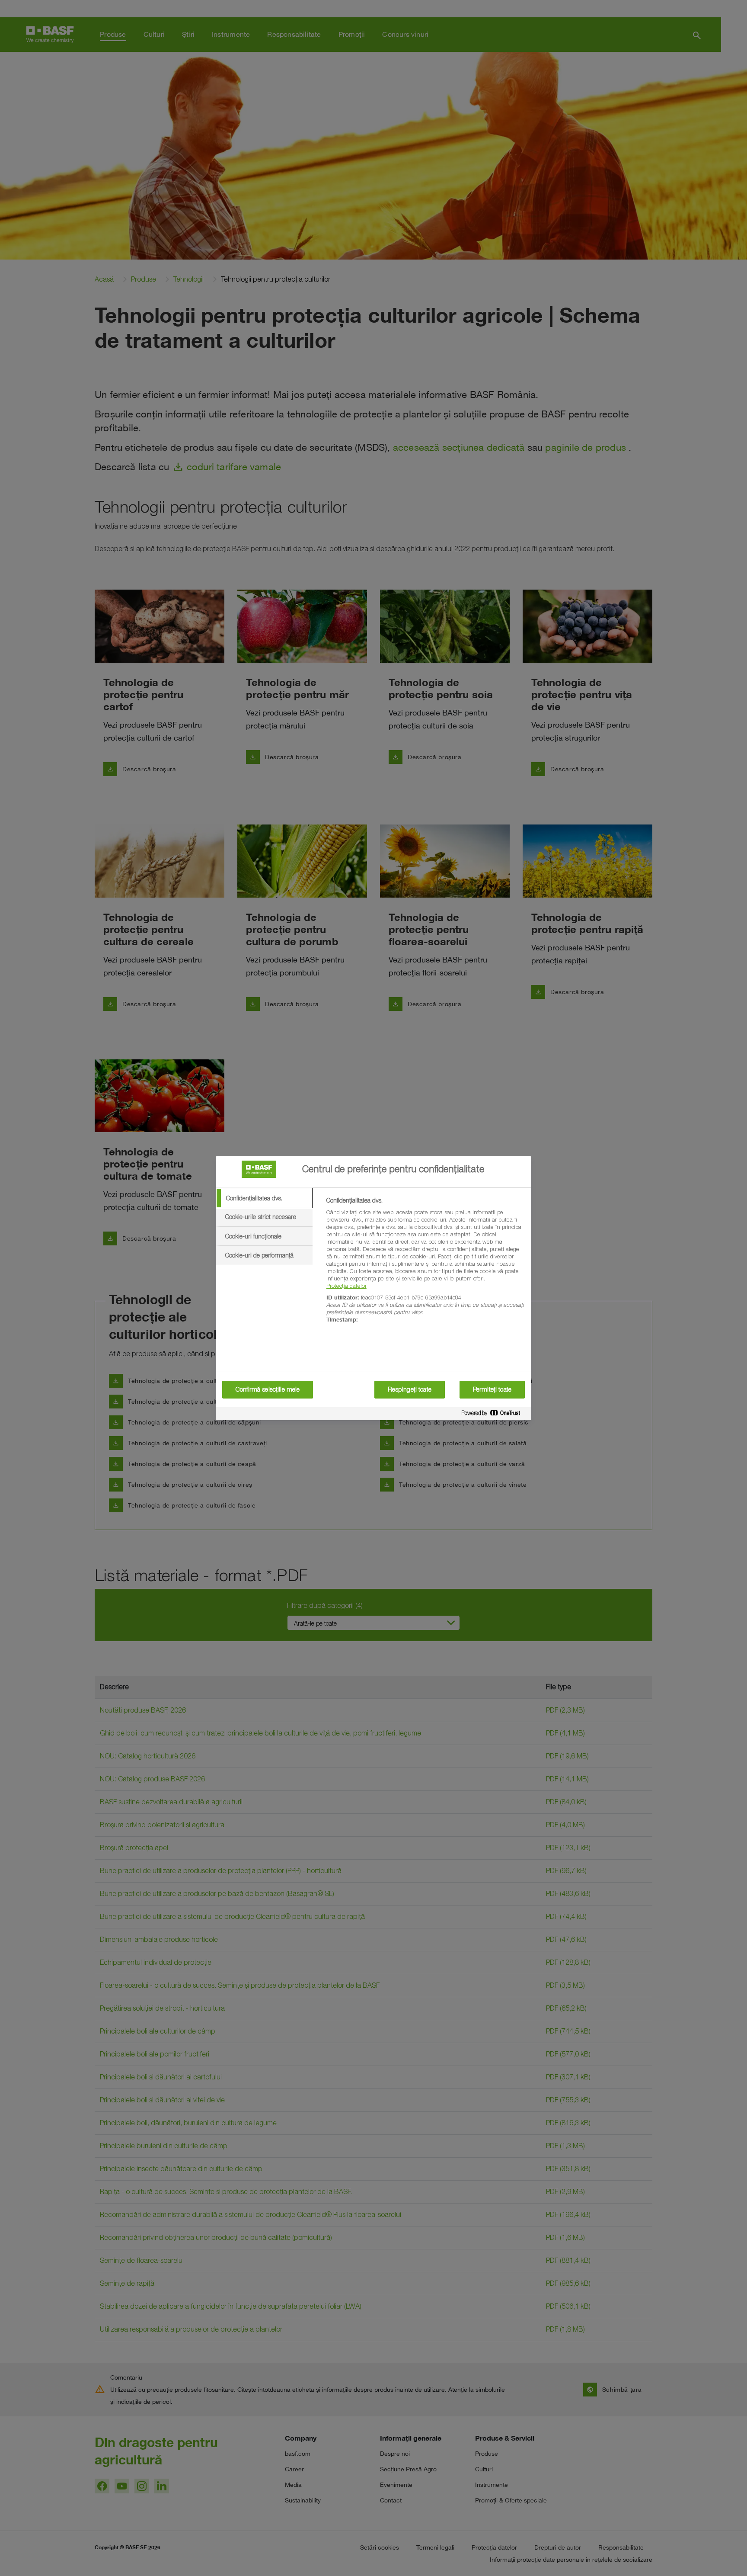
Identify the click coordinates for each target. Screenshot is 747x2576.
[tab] (264, 1198)
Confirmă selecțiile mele (268, 1389)
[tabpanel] (425, 1265)
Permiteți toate (492, 1389)
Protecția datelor (346, 1286)
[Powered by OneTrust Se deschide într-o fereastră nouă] (494, 1415)
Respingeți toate (410, 1389)
